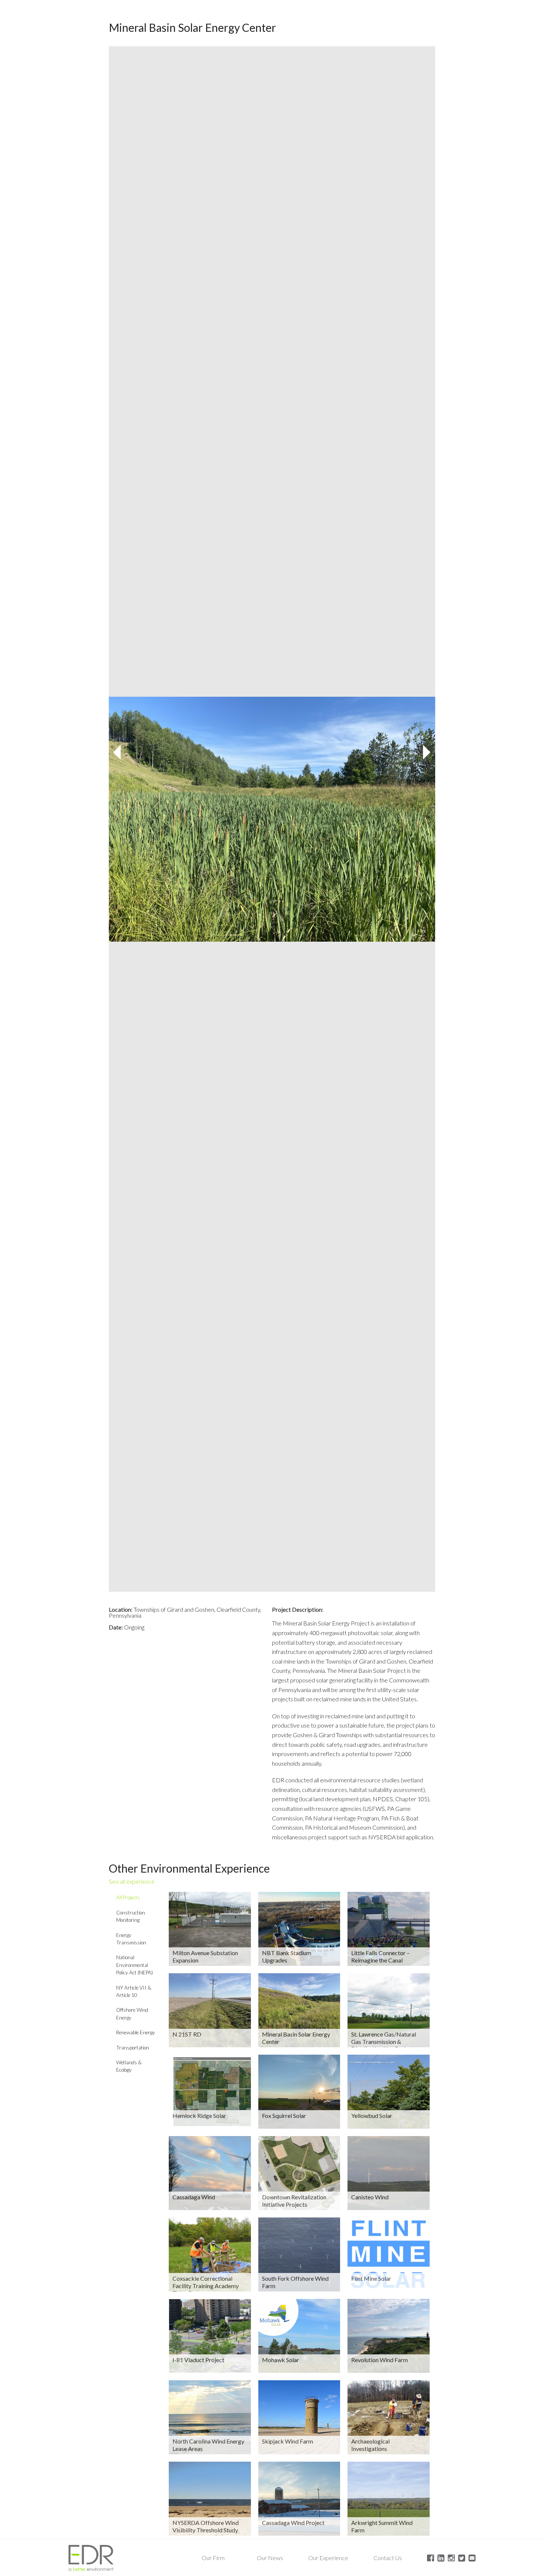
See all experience (132, 1881)
